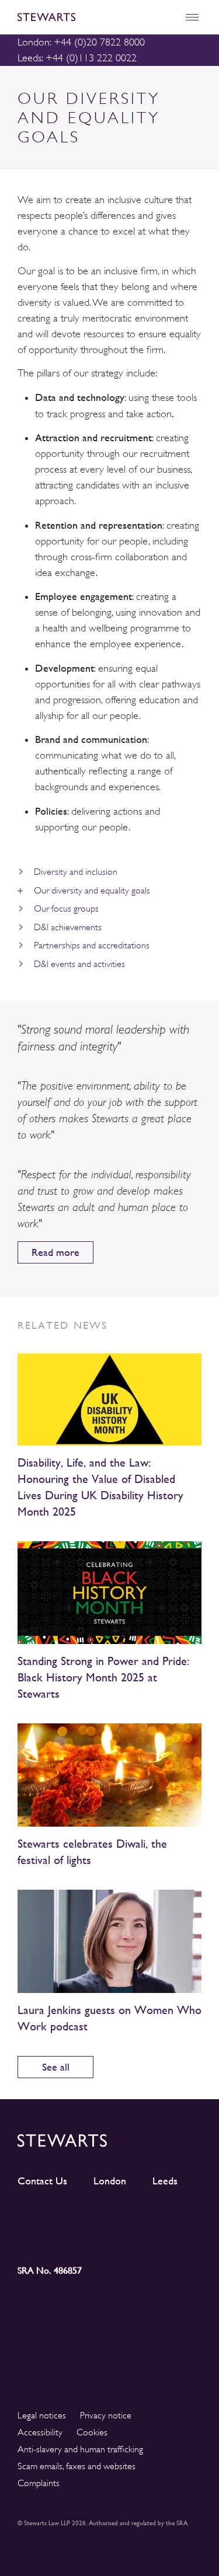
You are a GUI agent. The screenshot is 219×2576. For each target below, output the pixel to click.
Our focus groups (66, 909)
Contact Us (42, 2181)
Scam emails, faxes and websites (77, 2466)
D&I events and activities (79, 964)
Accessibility (40, 2432)
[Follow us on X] (133, 2216)
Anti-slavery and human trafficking (80, 2449)
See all (56, 2067)
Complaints (39, 2483)
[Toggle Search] (167, 17)
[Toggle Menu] (192, 17)
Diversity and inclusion (76, 872)
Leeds (165, 2181)
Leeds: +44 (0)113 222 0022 (77, 58)
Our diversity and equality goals (92, 891)
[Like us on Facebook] (178, 2217)
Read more (55, 1252)
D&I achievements (68, 927)
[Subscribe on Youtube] (41, 2238)
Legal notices (42, 2416)
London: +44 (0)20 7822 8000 (81, 42)
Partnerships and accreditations (92, 945)
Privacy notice (106, 2416)
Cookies (92, 2432)
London (110, 2181)
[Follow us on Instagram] (87, 2217)
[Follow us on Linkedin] (41, 2216)
